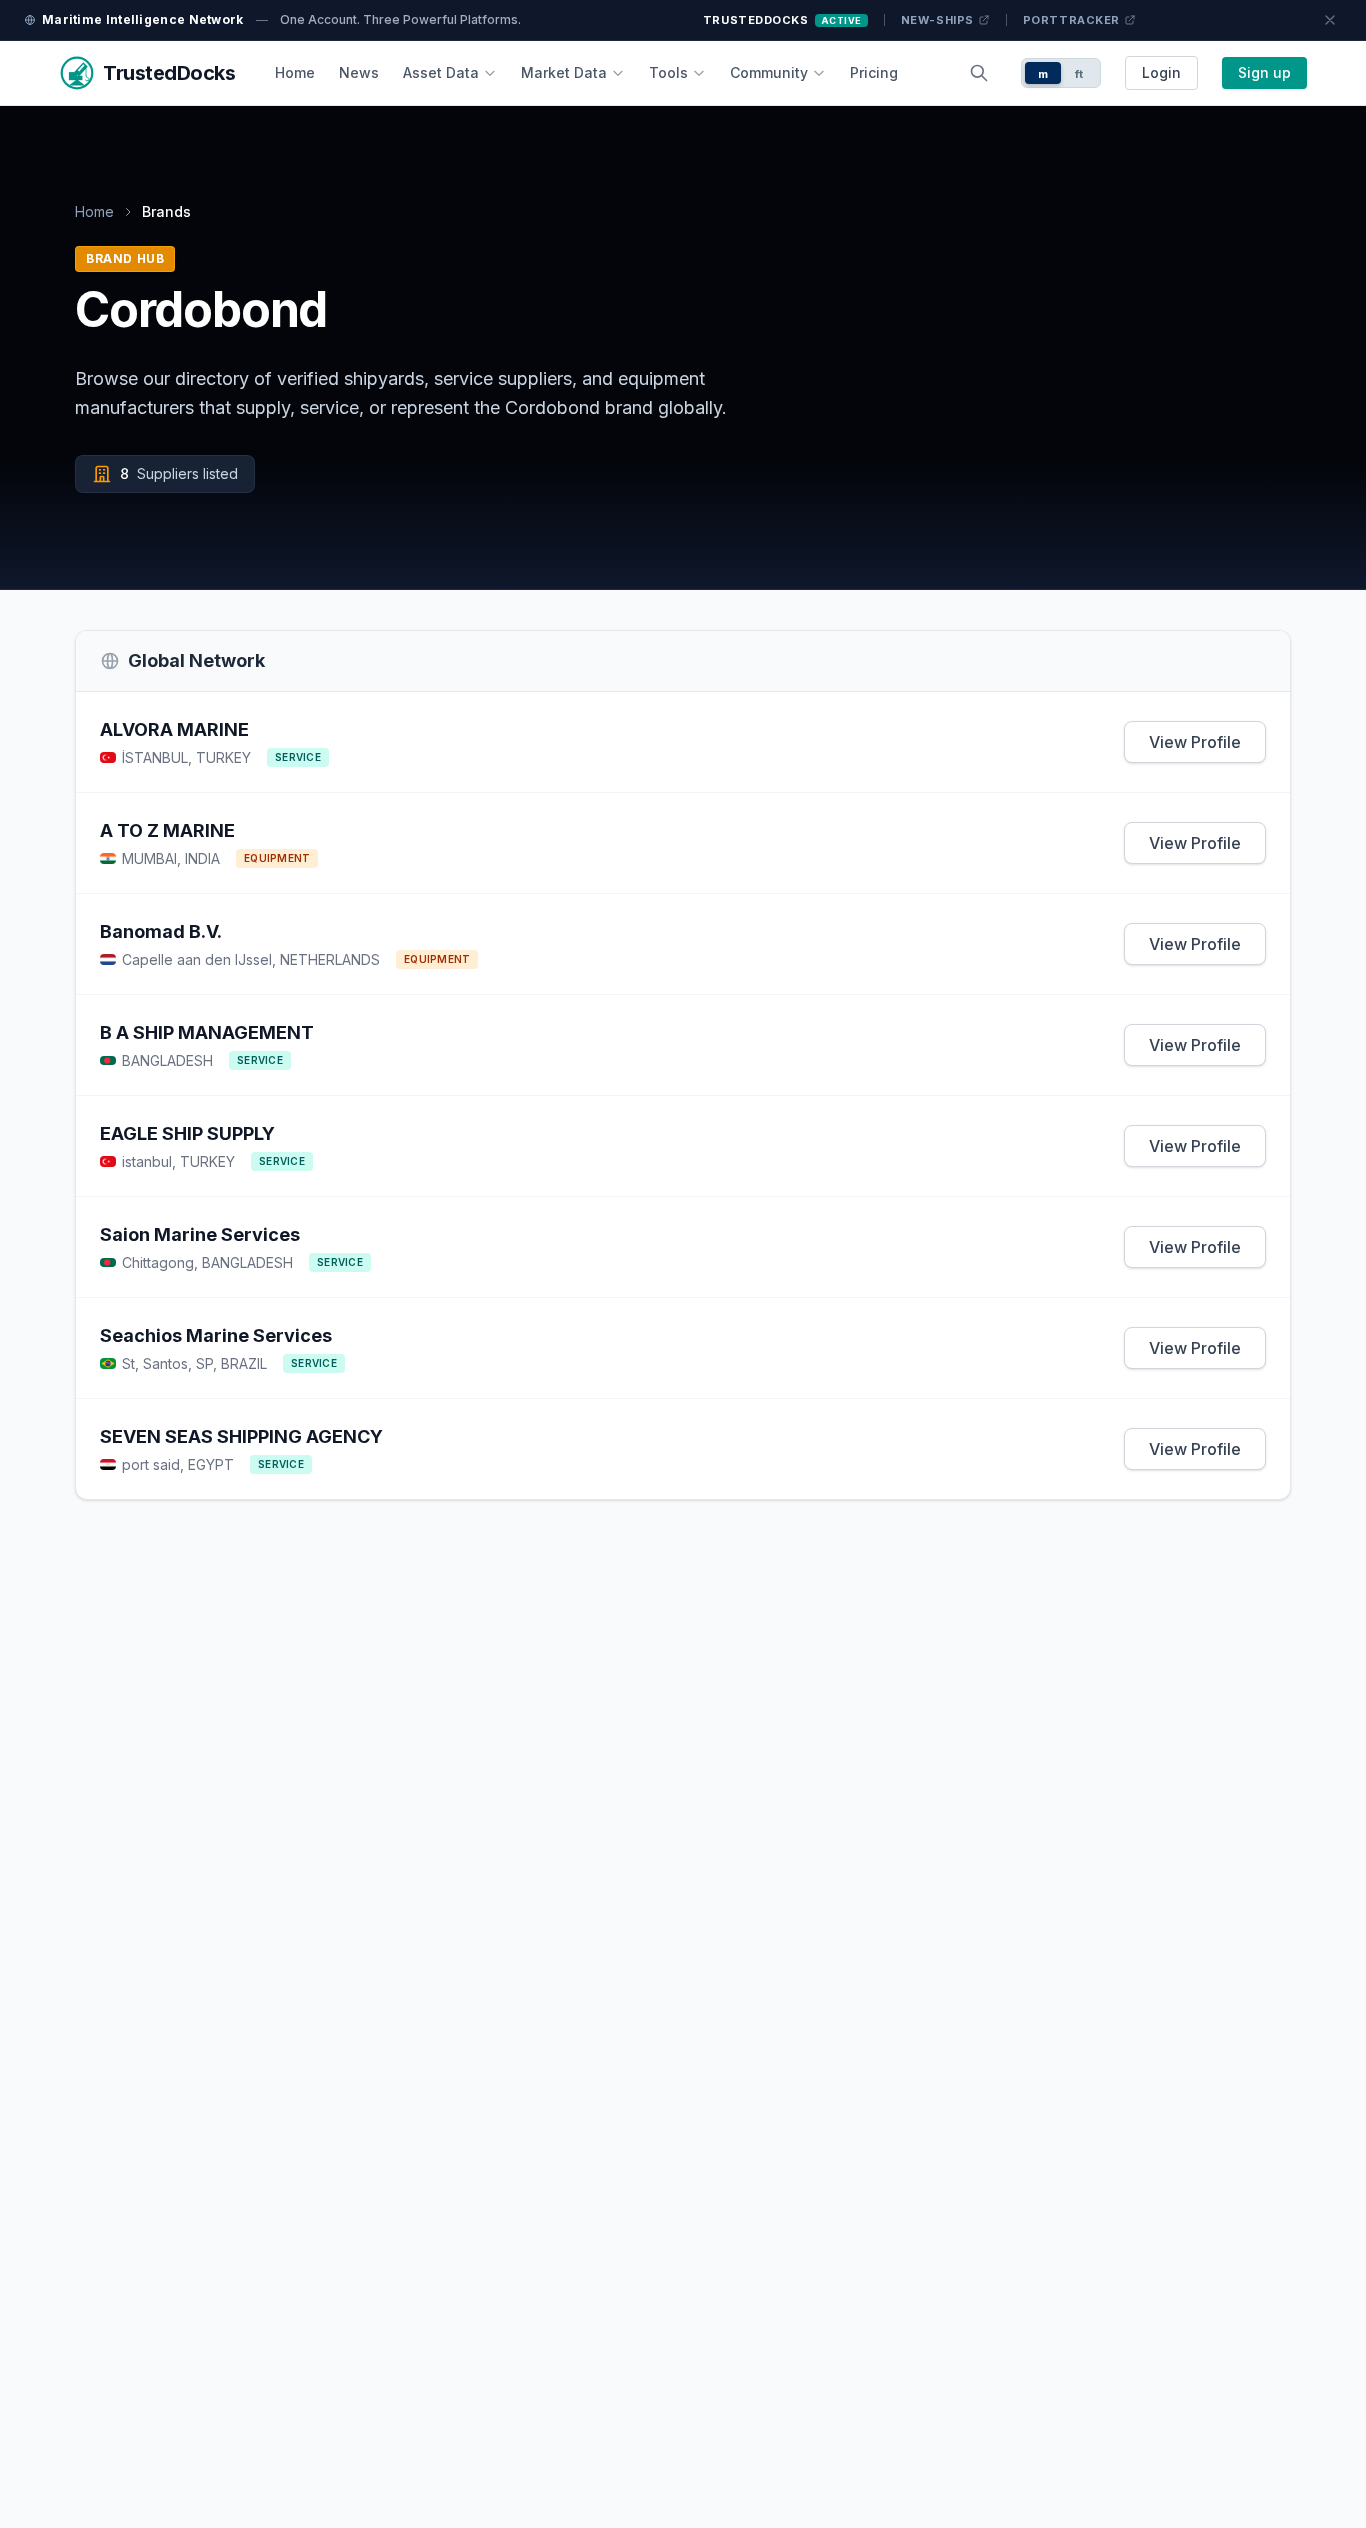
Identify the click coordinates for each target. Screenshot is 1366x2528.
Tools (668, 72)
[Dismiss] (1330, 20)
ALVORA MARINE (174, 729)
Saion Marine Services (200, 1234)
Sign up (1264, 72)
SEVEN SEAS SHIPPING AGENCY (241, 1436)
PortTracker (1071, 20)
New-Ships (937, 20)
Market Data (564, 72)
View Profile (1195, 742)
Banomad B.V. (161, 931)
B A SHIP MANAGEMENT (207, 1032)
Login (1161, 72)
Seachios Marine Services (216, 1335)
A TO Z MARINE (167, 830)
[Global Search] (979, 73)
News (359, 72)
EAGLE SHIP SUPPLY (187, 1133)
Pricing (874, 72)
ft (1079, 74)
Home (295, 72)
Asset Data (441, 72)
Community (769, 72)
